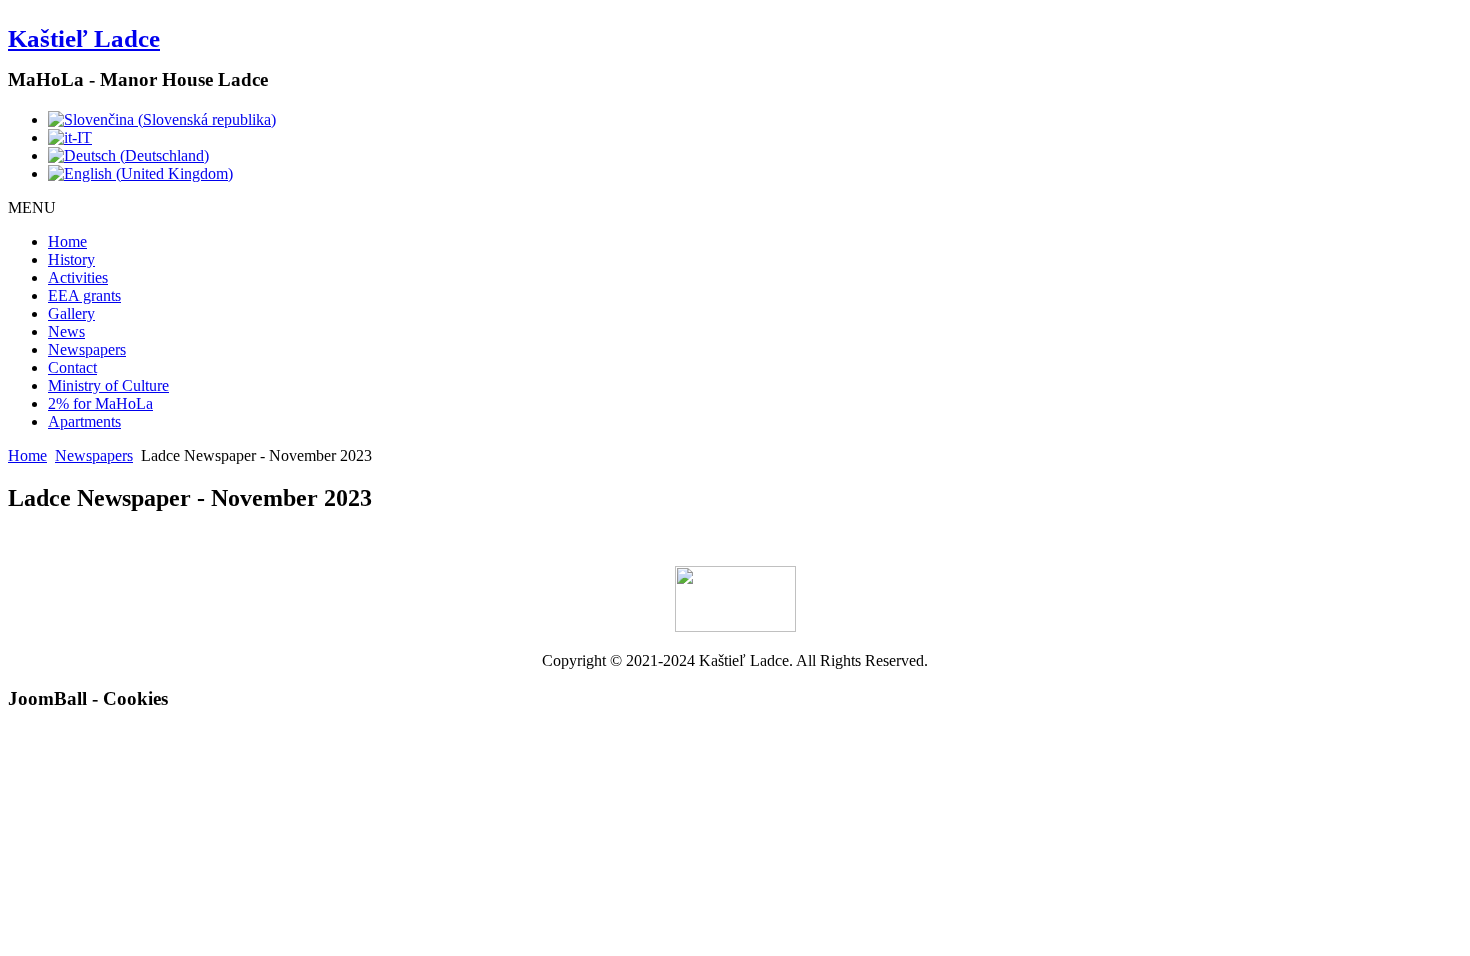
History (71, 259)
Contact (72, 367)
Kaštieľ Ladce (84, 38)
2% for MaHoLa (100, 403)
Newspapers (87, 349)
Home (67, 241)
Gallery (71, 313)
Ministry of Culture (108, 385)
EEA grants (84, 295)
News (66, 331)
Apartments (84, 421)
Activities (78, 277)
